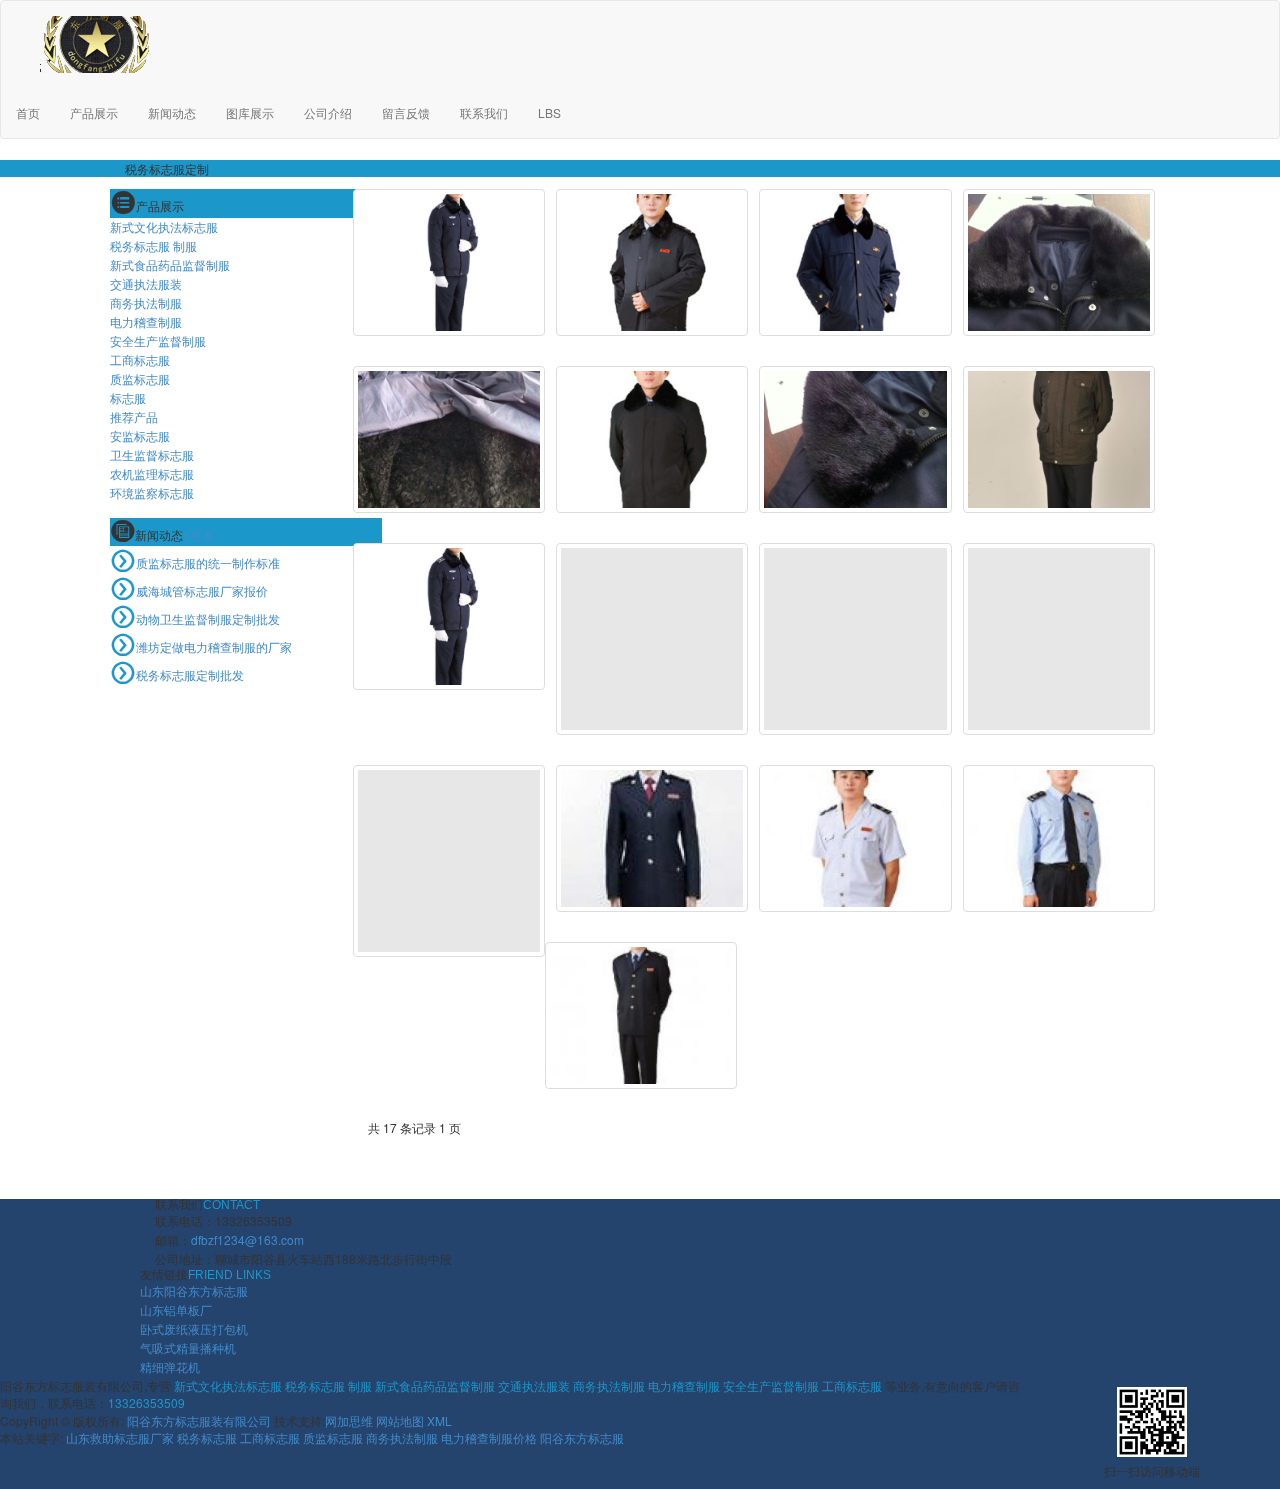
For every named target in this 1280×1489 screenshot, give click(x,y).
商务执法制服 (146, 302)
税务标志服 (207, 1437)
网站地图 (400, 1420)
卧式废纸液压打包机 (194, 1328)
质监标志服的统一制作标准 (208, 562)
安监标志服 (140, 435)
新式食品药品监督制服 (170, 264)
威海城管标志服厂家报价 (202, 590)
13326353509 (146, 1402)
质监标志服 (140, 378)
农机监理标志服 (152, 473)
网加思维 (349, 1420)
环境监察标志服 (152, 492)
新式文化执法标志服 (164, 226)
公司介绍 (328, 112)
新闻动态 (172, 112)
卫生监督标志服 (152, 454)
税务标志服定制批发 (190, 674)
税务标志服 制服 (153, 245)
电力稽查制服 (146, 321)
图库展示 (250, 112)
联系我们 (484, 112)
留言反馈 (406, 112)
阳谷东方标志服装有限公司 (199, 1420)
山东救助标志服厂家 (120, 1437)
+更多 (198, 536)
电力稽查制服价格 (489, 1437)
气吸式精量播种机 (188, 1347)
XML (439, 1420)
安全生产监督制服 (158, 340)
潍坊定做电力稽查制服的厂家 (214, 646)
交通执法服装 (146, 283)
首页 (28, 112)
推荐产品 (134, 416)
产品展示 (94, 112)
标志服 (128, 397)
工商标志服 (140, 359)
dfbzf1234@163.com (247, 1239)
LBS (549, 112)
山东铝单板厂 (176, 1309)
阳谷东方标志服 (582, 1437)
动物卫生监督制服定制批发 (208, 618)
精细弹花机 (170, 1366)
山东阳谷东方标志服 (194, 1290)
